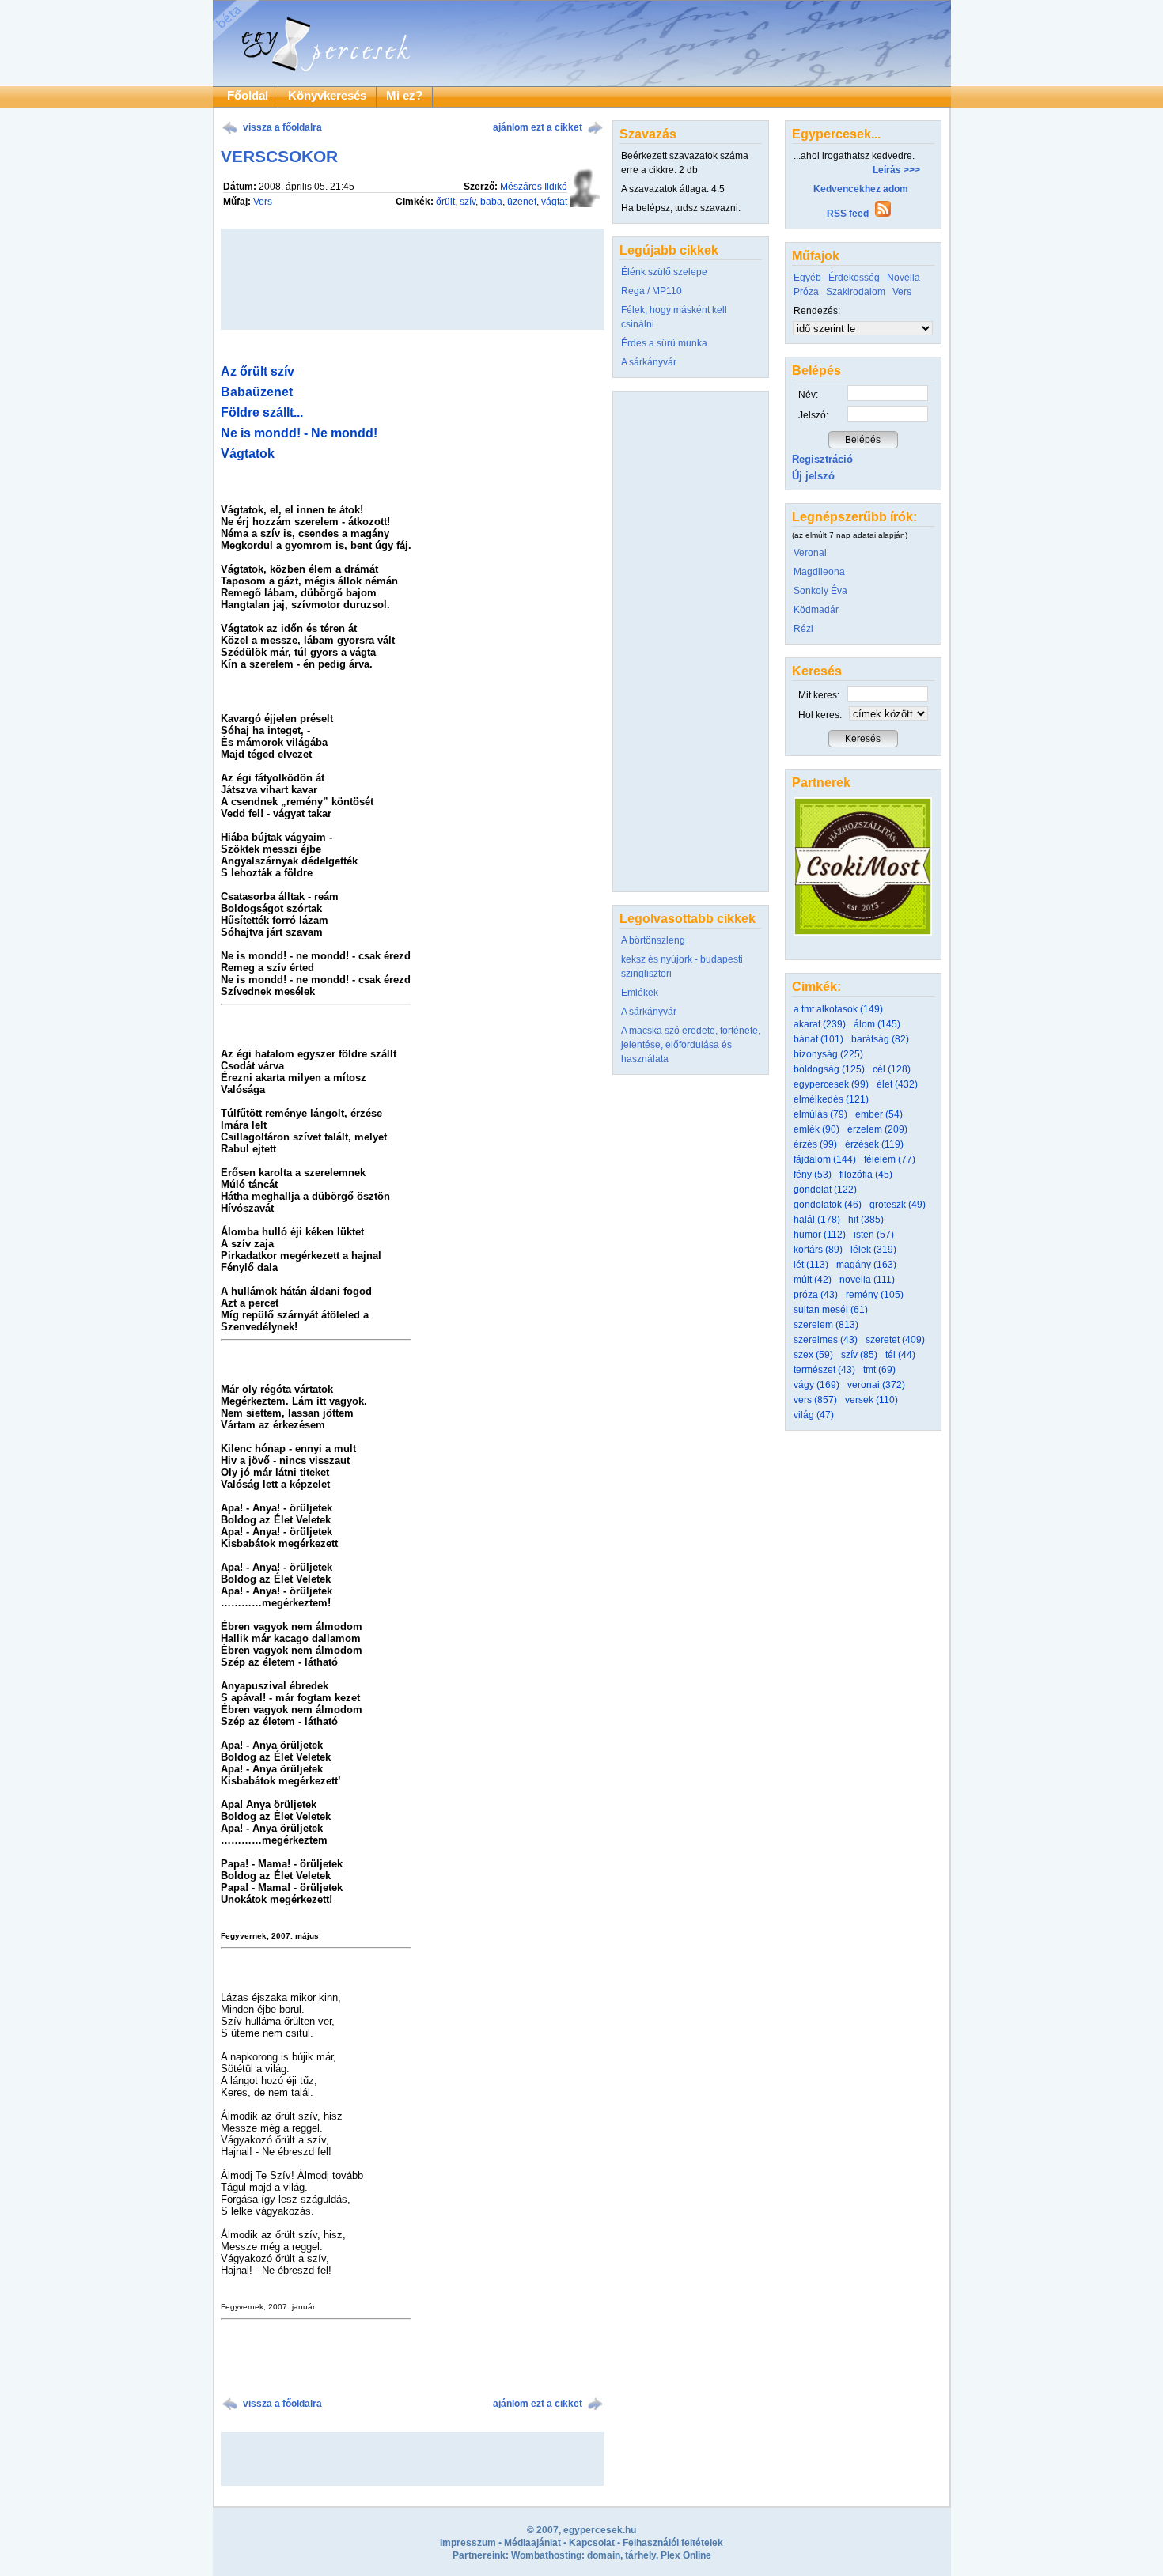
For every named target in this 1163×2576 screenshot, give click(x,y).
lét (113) (811, 1265)
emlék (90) (816, 1129)
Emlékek (640, 993)
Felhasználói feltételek (673, 2543)
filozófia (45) (866, 1175)
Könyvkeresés (327, 96)
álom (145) (877, 1024)
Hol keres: (820, 715)
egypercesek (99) (831, 1084)
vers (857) (815, 1400)
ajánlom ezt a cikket (538, 127)
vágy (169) (816, 1385)
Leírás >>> (896, 170)
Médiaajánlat (532, 2543)
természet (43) (824, 1370)
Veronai (810, 553)
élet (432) (897, 1084)
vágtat (554, 202)
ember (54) (879, 1114)
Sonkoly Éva (820, 591)
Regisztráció (822, 459)
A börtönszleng (653, 940)
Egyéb (807, 278)
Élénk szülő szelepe (664, 272)
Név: (808, 395)
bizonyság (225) (828, 1054)
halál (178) (817, 1220)
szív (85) (859, 1355)
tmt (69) (879, 1370)
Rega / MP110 (652, 291)
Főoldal (248, 96)
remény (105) (875, 1295)
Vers (263, 202)
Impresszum (468, 2543)
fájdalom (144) (825, 1159)
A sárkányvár (649, 362)
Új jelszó (813, 476)
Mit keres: (819, 695)
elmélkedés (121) (831, 1099)
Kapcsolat (592, 2543)
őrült (445, 202)
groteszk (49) (898, 1205)
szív (468, 202)
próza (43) (816, 1295)
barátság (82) (880, 1039)
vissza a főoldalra (282, 127)
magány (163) (866, 1265)
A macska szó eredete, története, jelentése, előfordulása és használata (691, 1045)
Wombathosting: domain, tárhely (583, 2555)
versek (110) (871, 1400)
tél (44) (900, 1355)
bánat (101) (818, 1039)
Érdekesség (854, 278)
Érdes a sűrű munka (664, 343)
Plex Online (686, 2555)
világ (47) (814, 1415)
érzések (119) (874, 1144)
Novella (904, 278)
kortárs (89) (818, 1250)
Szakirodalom (856, 292)
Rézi (803, 629)
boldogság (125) (829, 1069)
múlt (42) (813, 1280)
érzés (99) (815, 1144)
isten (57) (874, 1235)
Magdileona (819, 572)
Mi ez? (404, 96)
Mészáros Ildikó (534, 187)
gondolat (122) (825, 1190)
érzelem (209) (877, 1129)
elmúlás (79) (820, 1114)
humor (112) (820, 1235)
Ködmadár (816, 610)
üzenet (522, 202)
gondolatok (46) (828, 1205)
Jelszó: (813, 415)
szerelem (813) (826, 1325)
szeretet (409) (895, 1340)
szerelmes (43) (826, 1340)
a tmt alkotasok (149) (838, 1009)
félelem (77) (890, 1159)
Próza (806, 292)
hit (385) (866, 1220)
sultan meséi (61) (831, 1310)
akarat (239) (820, 1024)
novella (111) (867, 1280)
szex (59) (813, 1355)
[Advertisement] (412, 2459)
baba (491, 202)
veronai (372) (876, 1385)
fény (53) (813, 1175)
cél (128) (892, 1069)
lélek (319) (873, 1250)
